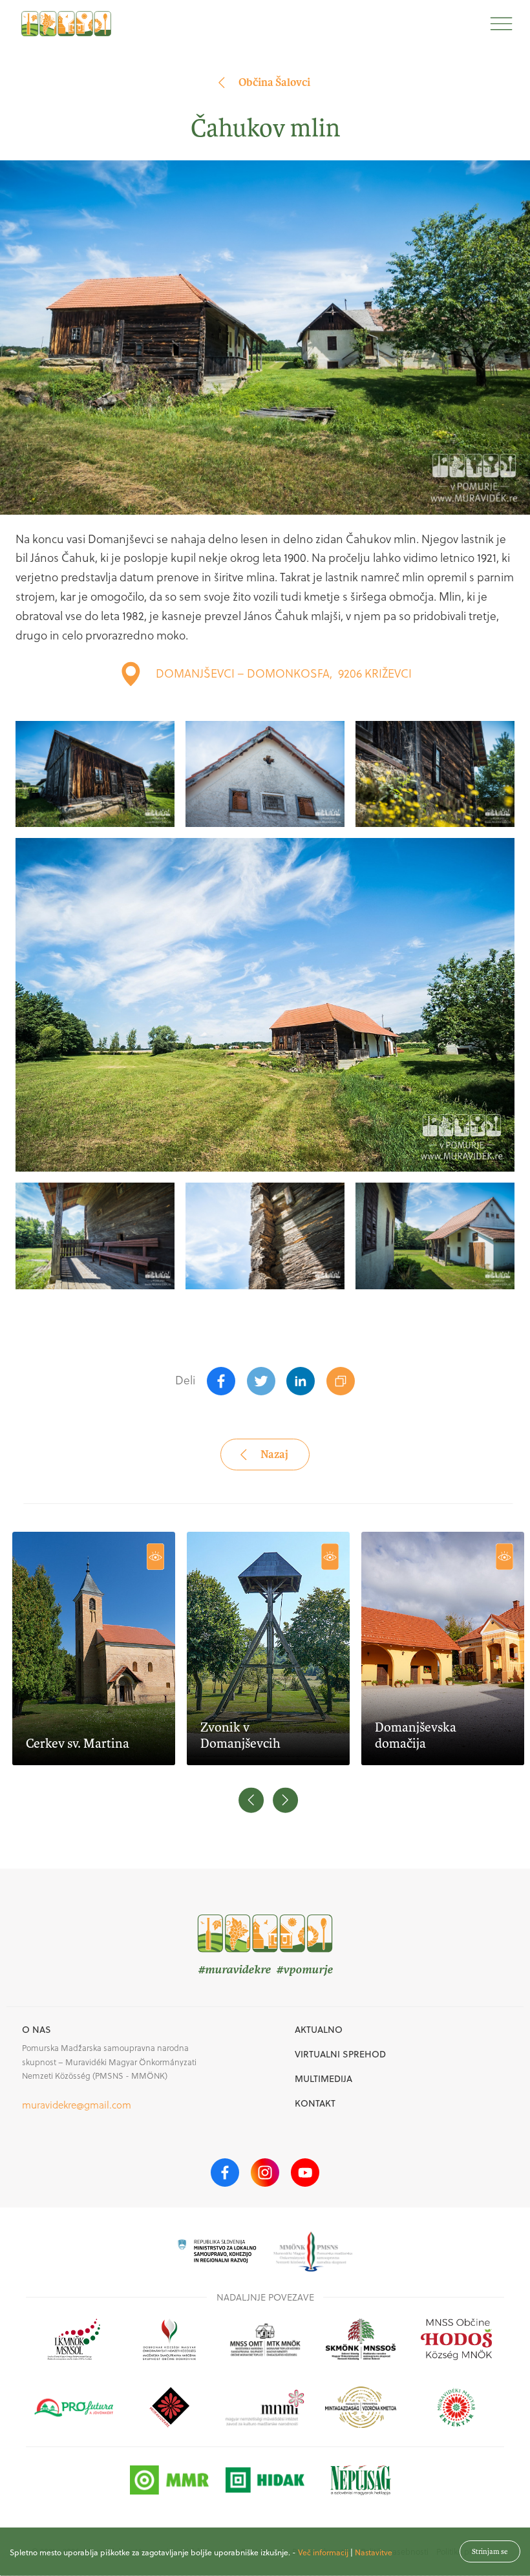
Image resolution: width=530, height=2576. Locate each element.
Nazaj (274, 1454)
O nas (37, 2030)
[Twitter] (261, 1381)
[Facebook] (221, 1381)
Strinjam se (490, 2551)
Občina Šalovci (274, 82)
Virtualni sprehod (340, 2054)
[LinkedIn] (301, 1381)
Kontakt (315, 2103)
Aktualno (319, 2030)
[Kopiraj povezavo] (341, 1381)
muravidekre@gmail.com (77, 2105)
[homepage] (66, 24)
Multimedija (323, 2079)
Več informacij (323, 2552)
